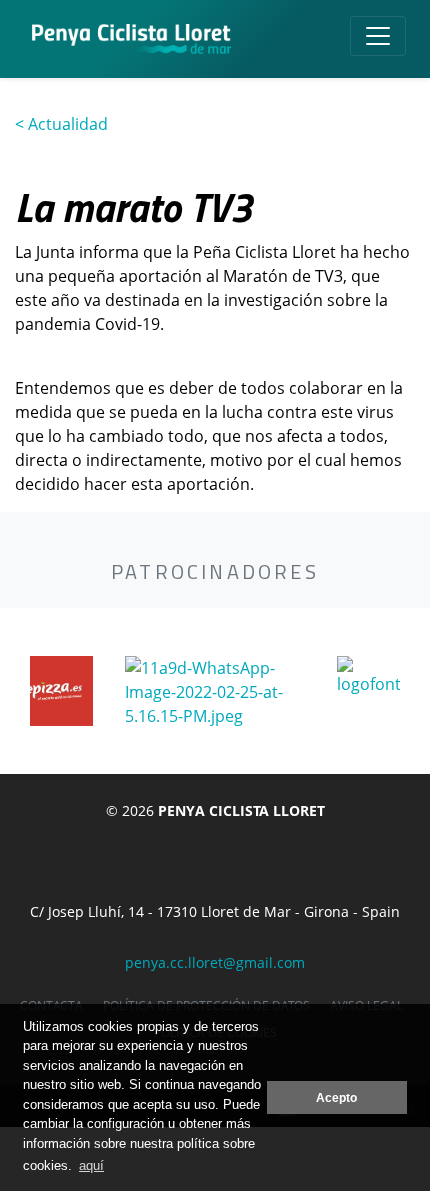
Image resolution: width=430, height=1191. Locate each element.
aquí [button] (91, 1165)
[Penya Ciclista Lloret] (131, 39)
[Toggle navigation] (378, 36)
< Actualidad (61, 124)
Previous (20, 691)
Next (410, 691)
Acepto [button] (336, 1097)
